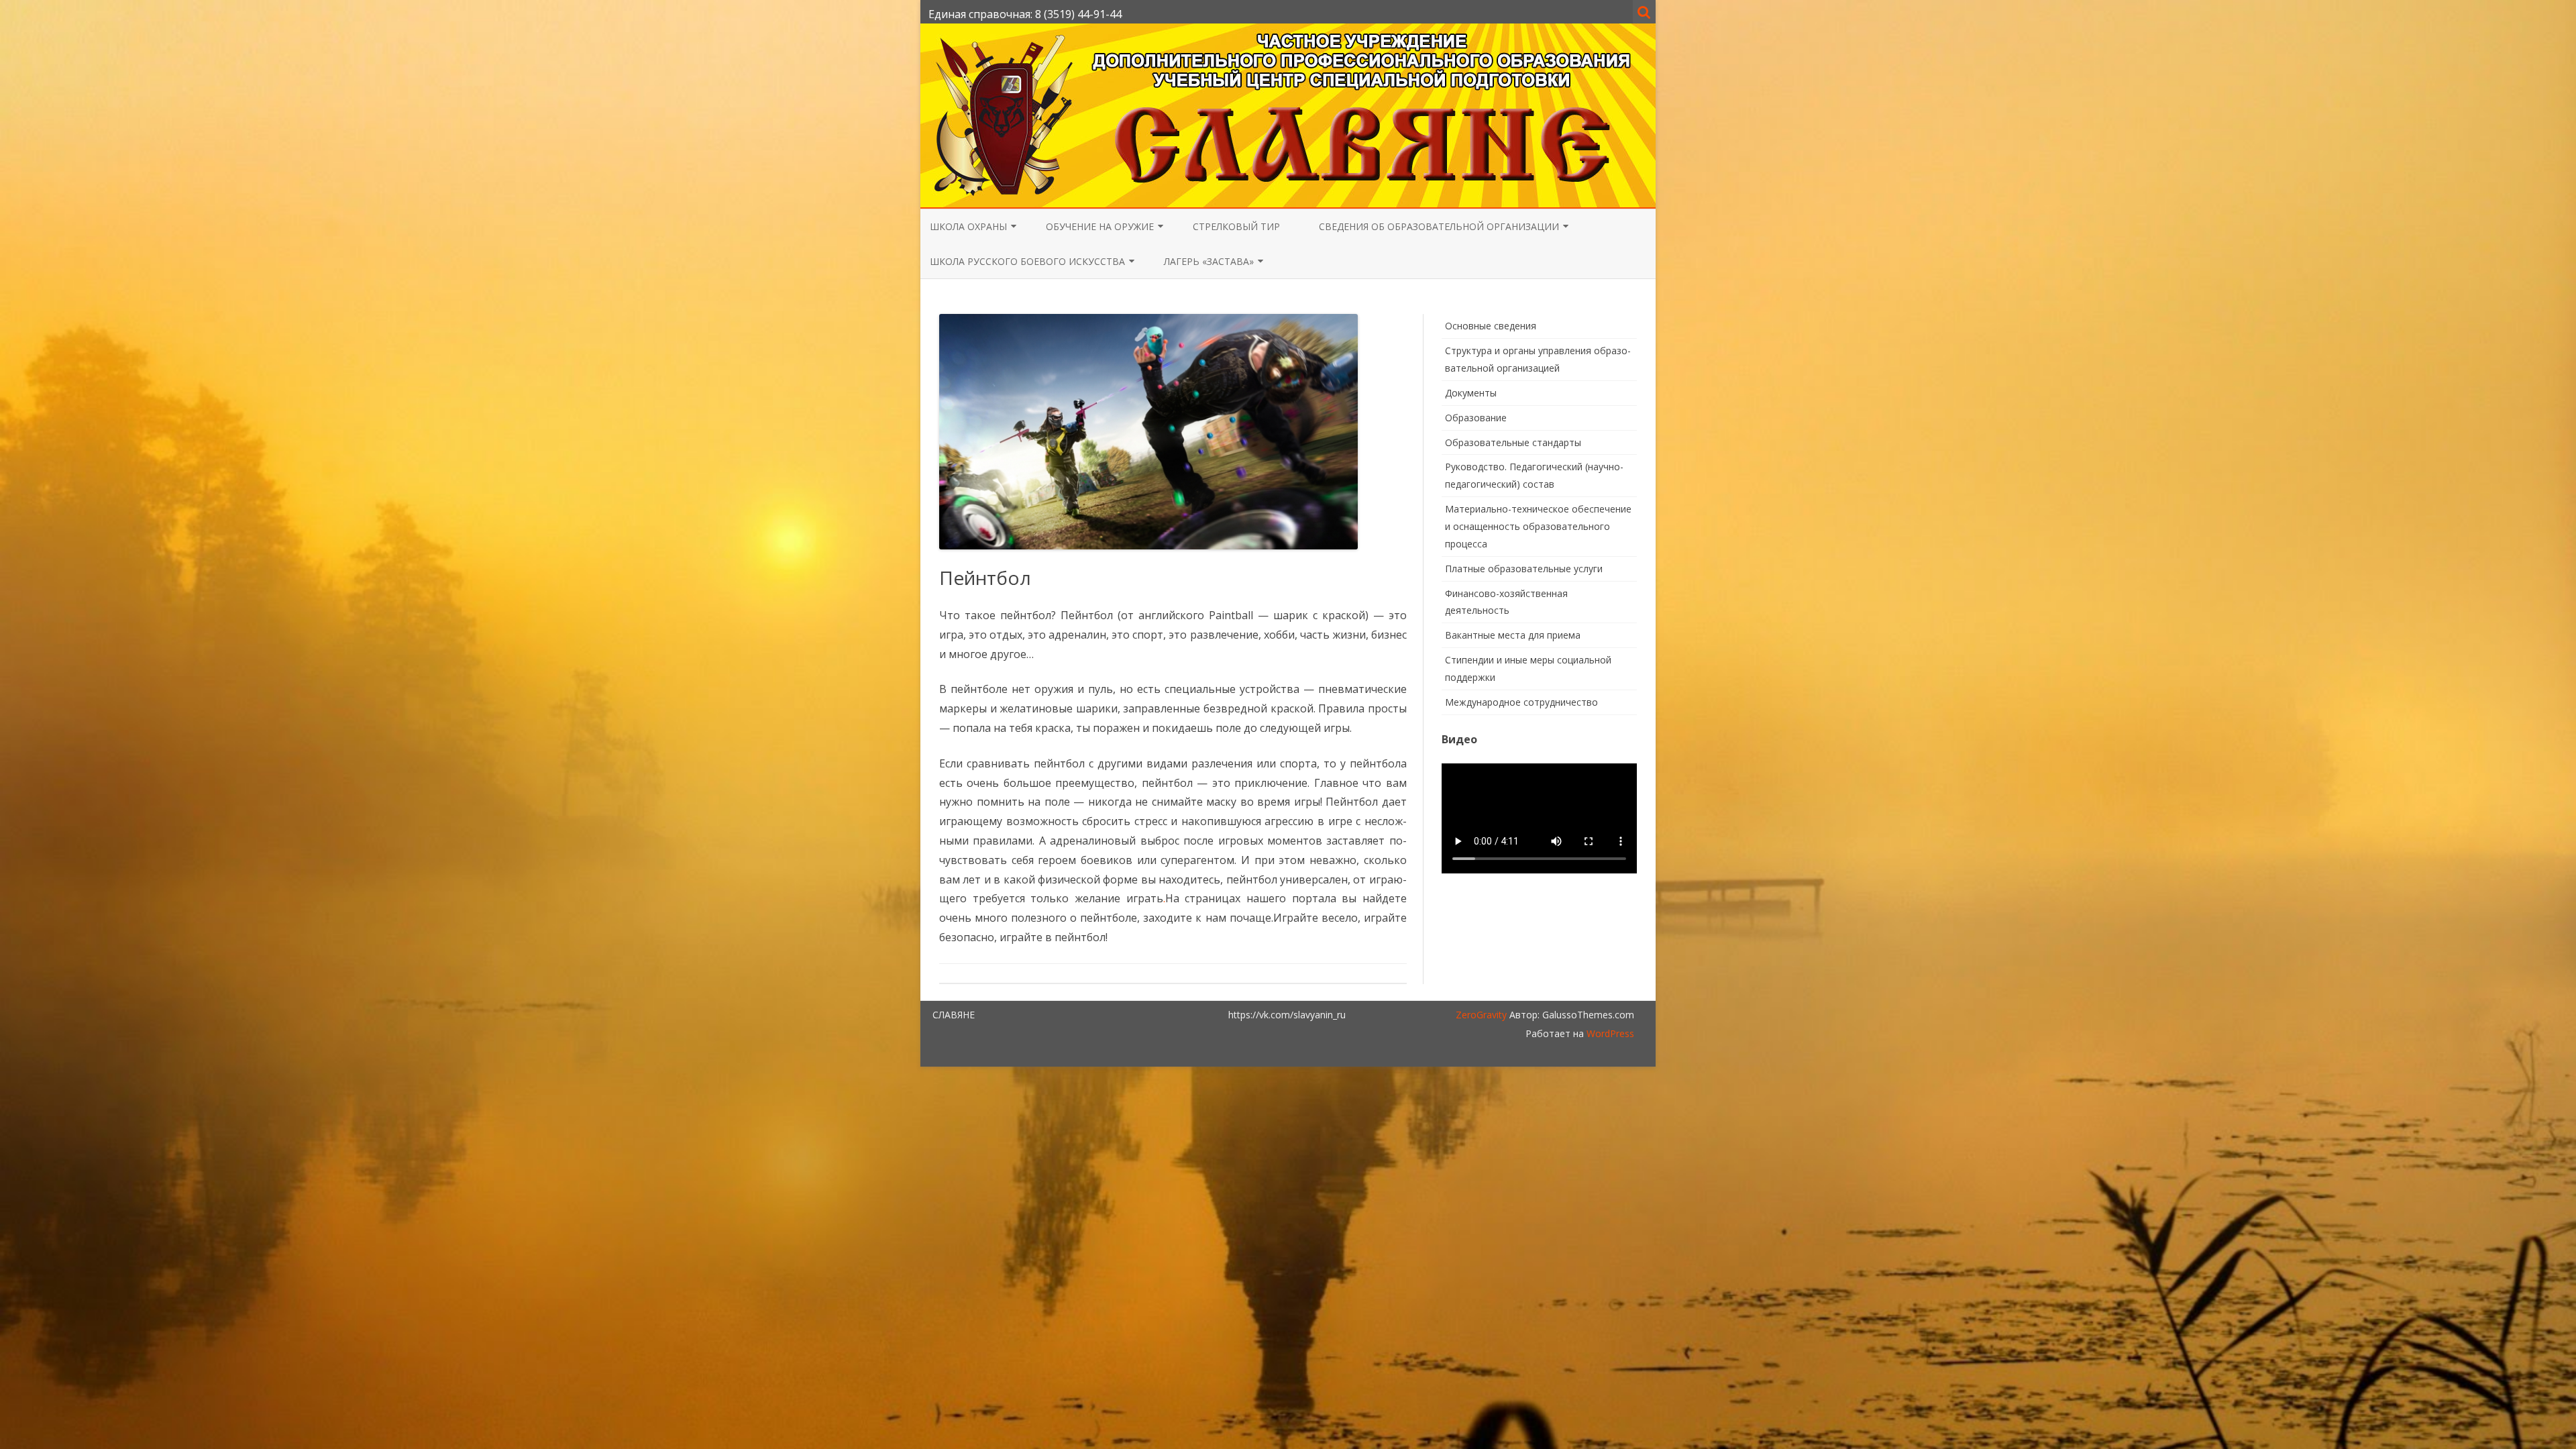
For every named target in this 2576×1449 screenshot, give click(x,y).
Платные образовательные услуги (1524, 569)
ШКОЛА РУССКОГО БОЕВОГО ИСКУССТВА (1027, 261)
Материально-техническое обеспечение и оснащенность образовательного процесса (1538, 526)
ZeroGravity (1481, 1015)
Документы (1471, 393)
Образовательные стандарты (1513, 442)
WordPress (1609, 1033)
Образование (1476, 418)
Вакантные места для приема (1513, 635)
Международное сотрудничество (1521, 702)
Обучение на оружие (1100, 226)
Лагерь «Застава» (1209, 261)
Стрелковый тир (1236, 226)
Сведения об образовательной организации (1439, 226)
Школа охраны (968, 226)
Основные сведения (1491, 326)
